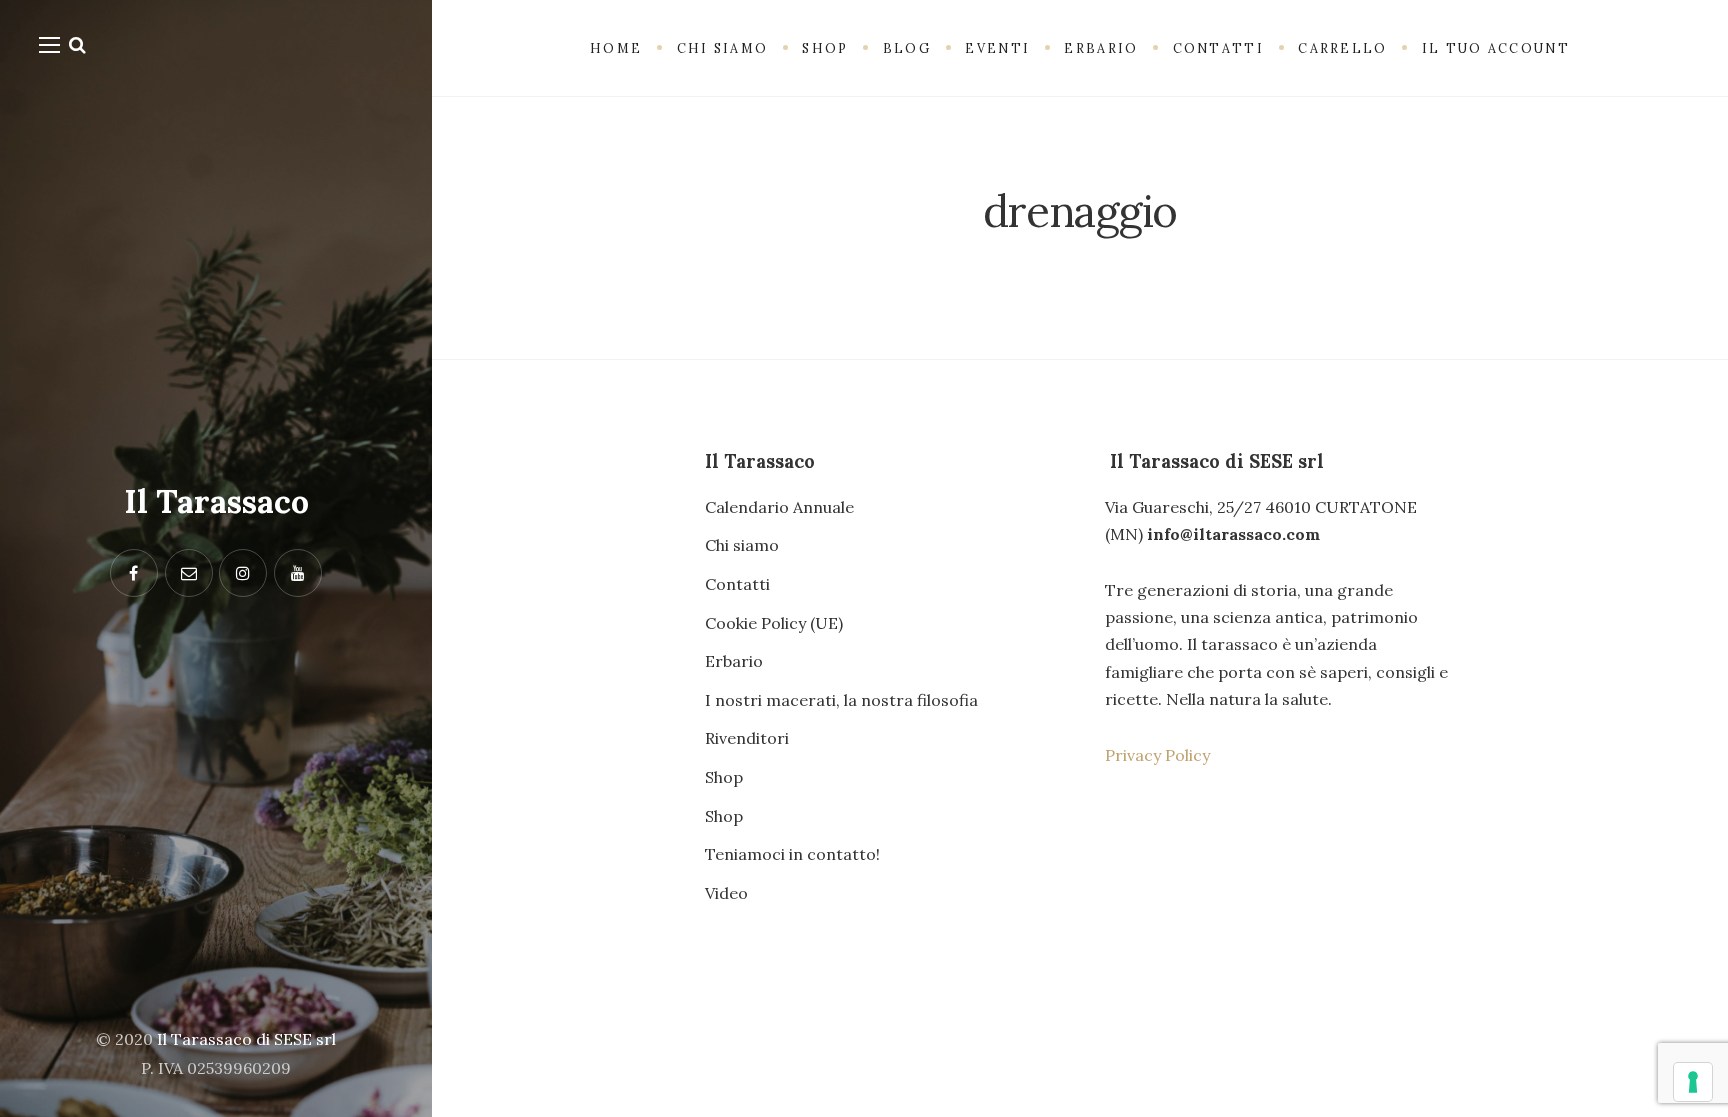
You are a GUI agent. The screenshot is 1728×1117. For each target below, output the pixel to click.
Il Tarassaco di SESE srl (246, 1039)
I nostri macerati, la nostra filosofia (841, 700)
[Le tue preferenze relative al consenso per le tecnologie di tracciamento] (1693, 1082)
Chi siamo (742, 545)
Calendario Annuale (779, 507)
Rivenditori (747, 738)
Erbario (734, 661)
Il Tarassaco (216, 501)
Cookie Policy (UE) (774, 623)
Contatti (737, 584)
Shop (724, 777)
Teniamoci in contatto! (792, 854)
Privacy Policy (1157, 755)
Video (726, 893)
